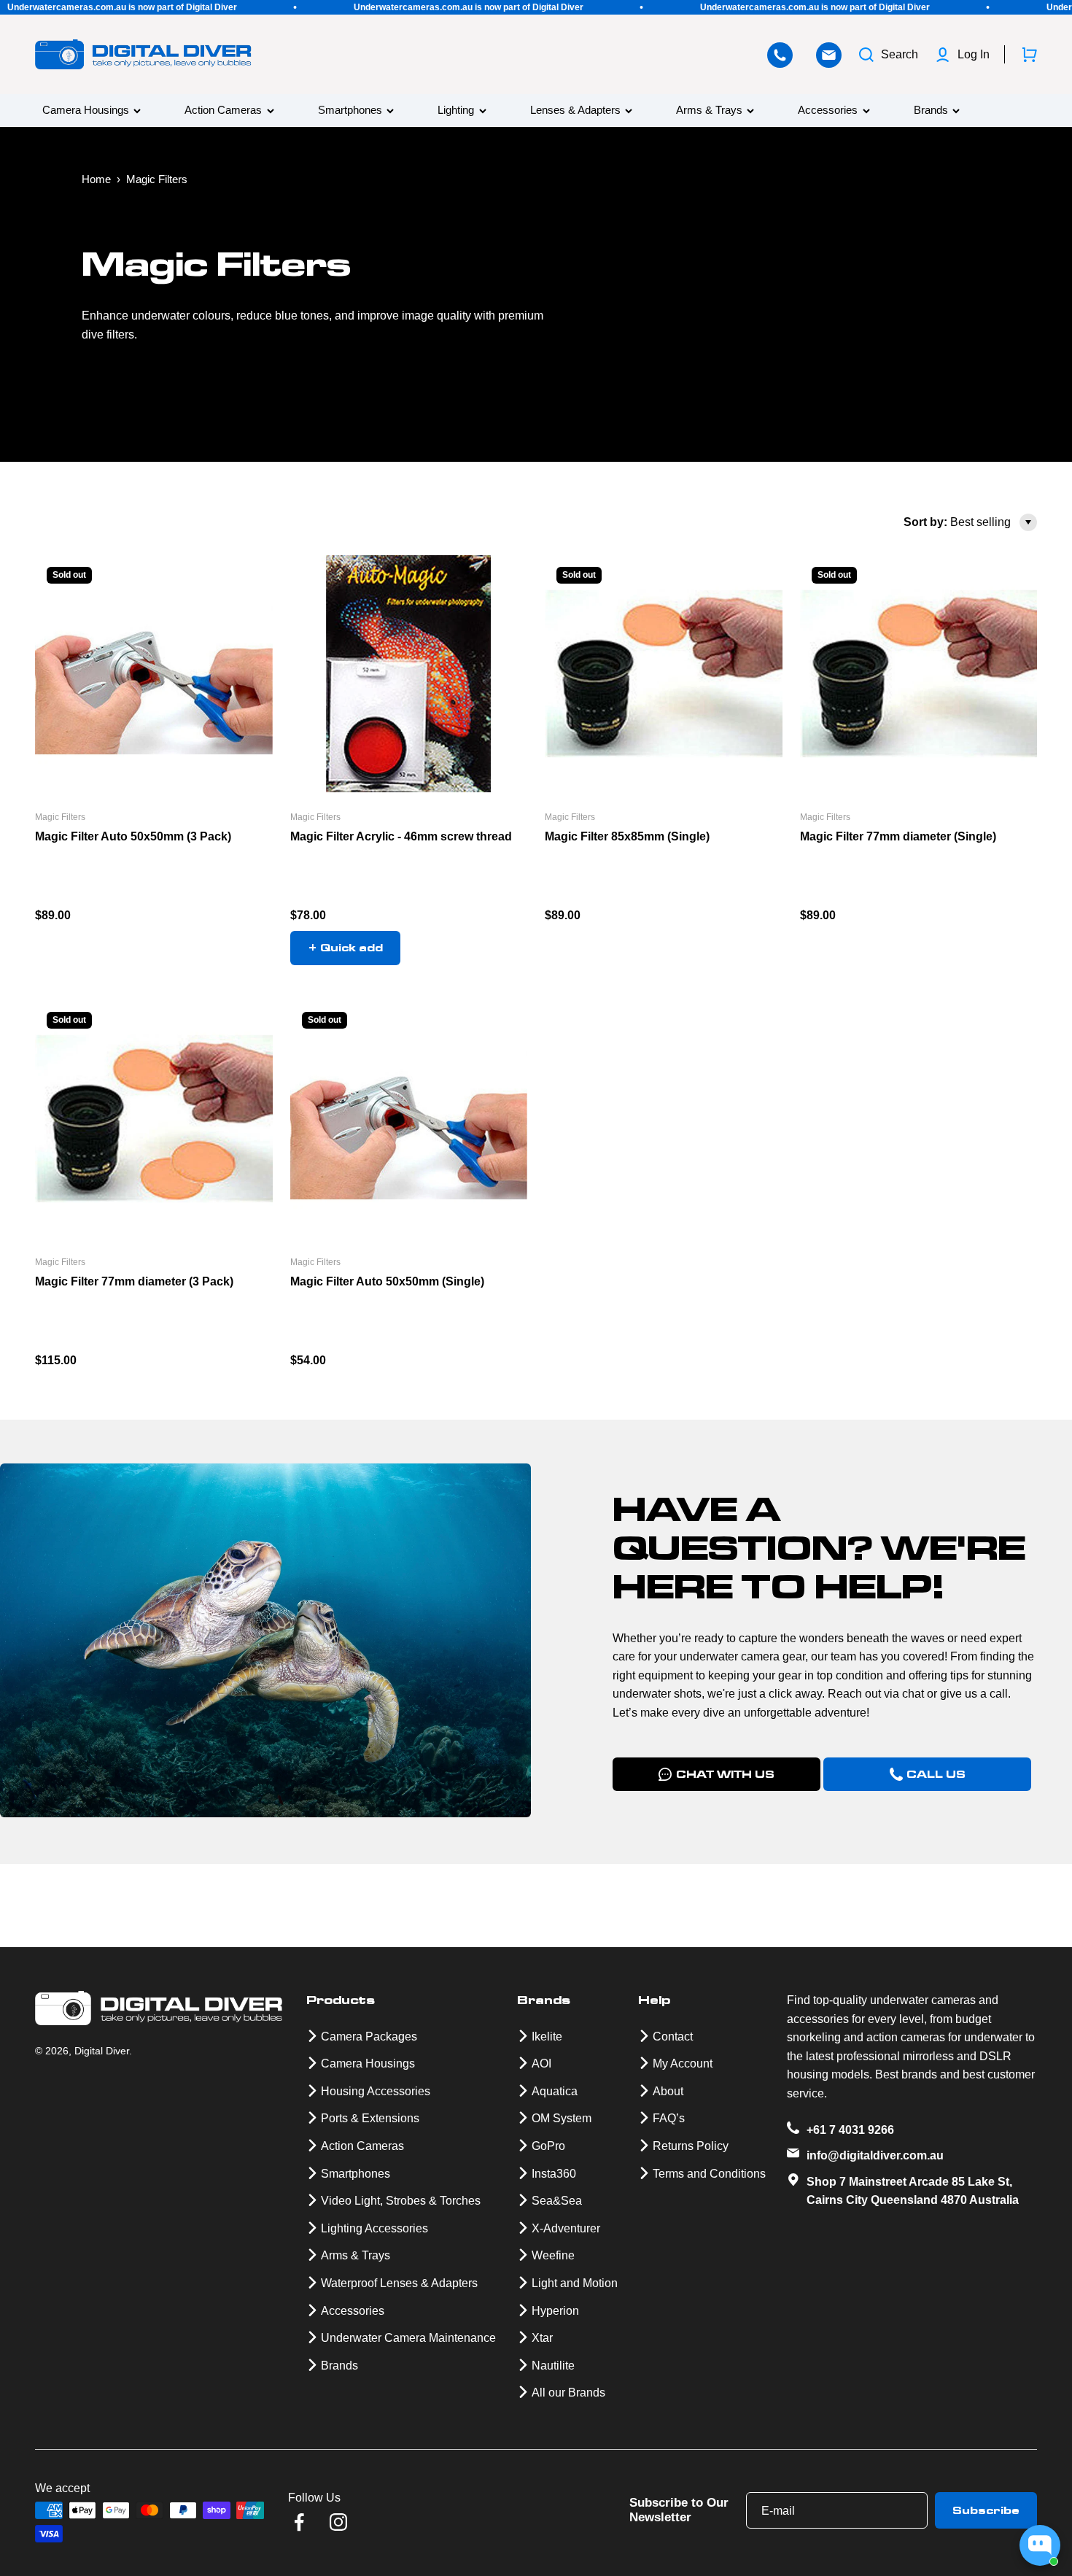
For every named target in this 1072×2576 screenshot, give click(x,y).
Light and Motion (575, 2283)
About (668, 2091)
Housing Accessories (376, 2091)
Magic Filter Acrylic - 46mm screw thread (401, 836)
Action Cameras (223, 111)
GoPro (548, 2146)
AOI (541, 2063)
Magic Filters (60, 817)
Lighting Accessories (374, 2228)
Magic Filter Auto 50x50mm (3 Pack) (133, 836)
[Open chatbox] (1040, 2545)
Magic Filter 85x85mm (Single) (627, 836)
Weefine (553, 2255)
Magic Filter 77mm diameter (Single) (898, 836)
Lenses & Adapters (575, 111)
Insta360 (554, 2174)
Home (96, 179)
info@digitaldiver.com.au (875, 2155)
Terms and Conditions (709, 2174)
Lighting (456, 111)
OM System (562, 2118)
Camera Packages (369, 2037)
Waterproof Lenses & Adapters (399, 2283)
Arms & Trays (709, 111)
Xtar (542, 2338)
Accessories (828, 111)
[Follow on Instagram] (338, 2522)
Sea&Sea (557, 2201)
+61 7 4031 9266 (850, 2130)
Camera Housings (86, 111)
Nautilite (553, 2366)
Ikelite (547, 2037)
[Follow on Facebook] (299, 2522)
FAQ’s (669, 2118)
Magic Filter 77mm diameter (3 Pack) (134, 1281)
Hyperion (555, 2311)
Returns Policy (691, 2146)
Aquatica (555, 2091)
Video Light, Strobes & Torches (401, 2201)
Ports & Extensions (370, 2118)
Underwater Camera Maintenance (408, 2338)
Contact (673, 2037)
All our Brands (568, 2393)
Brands (931, 111)
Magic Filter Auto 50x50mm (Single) (387, 1281)
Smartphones (350, 111)
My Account (683, 2063)
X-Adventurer (566, 2228)
